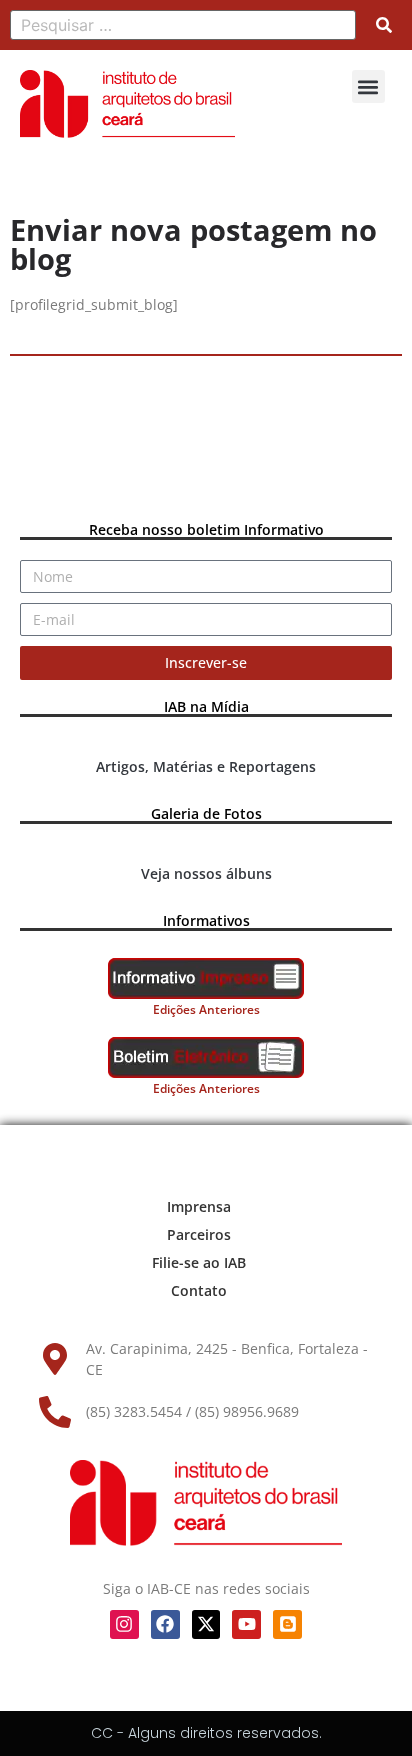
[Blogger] (287, 1624)
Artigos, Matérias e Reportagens (206, 766)
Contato (199, 1290)
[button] (368, 86)
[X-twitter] (206, 1624)
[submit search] (384, 25)
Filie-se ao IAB (199, 1262)
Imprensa (199, 1206)
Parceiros (199, 1234)
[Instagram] (124, 1624)
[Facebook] (165, 1624)
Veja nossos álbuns (206, 873)
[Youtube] (246, 1624)
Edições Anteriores (206, 1009)
